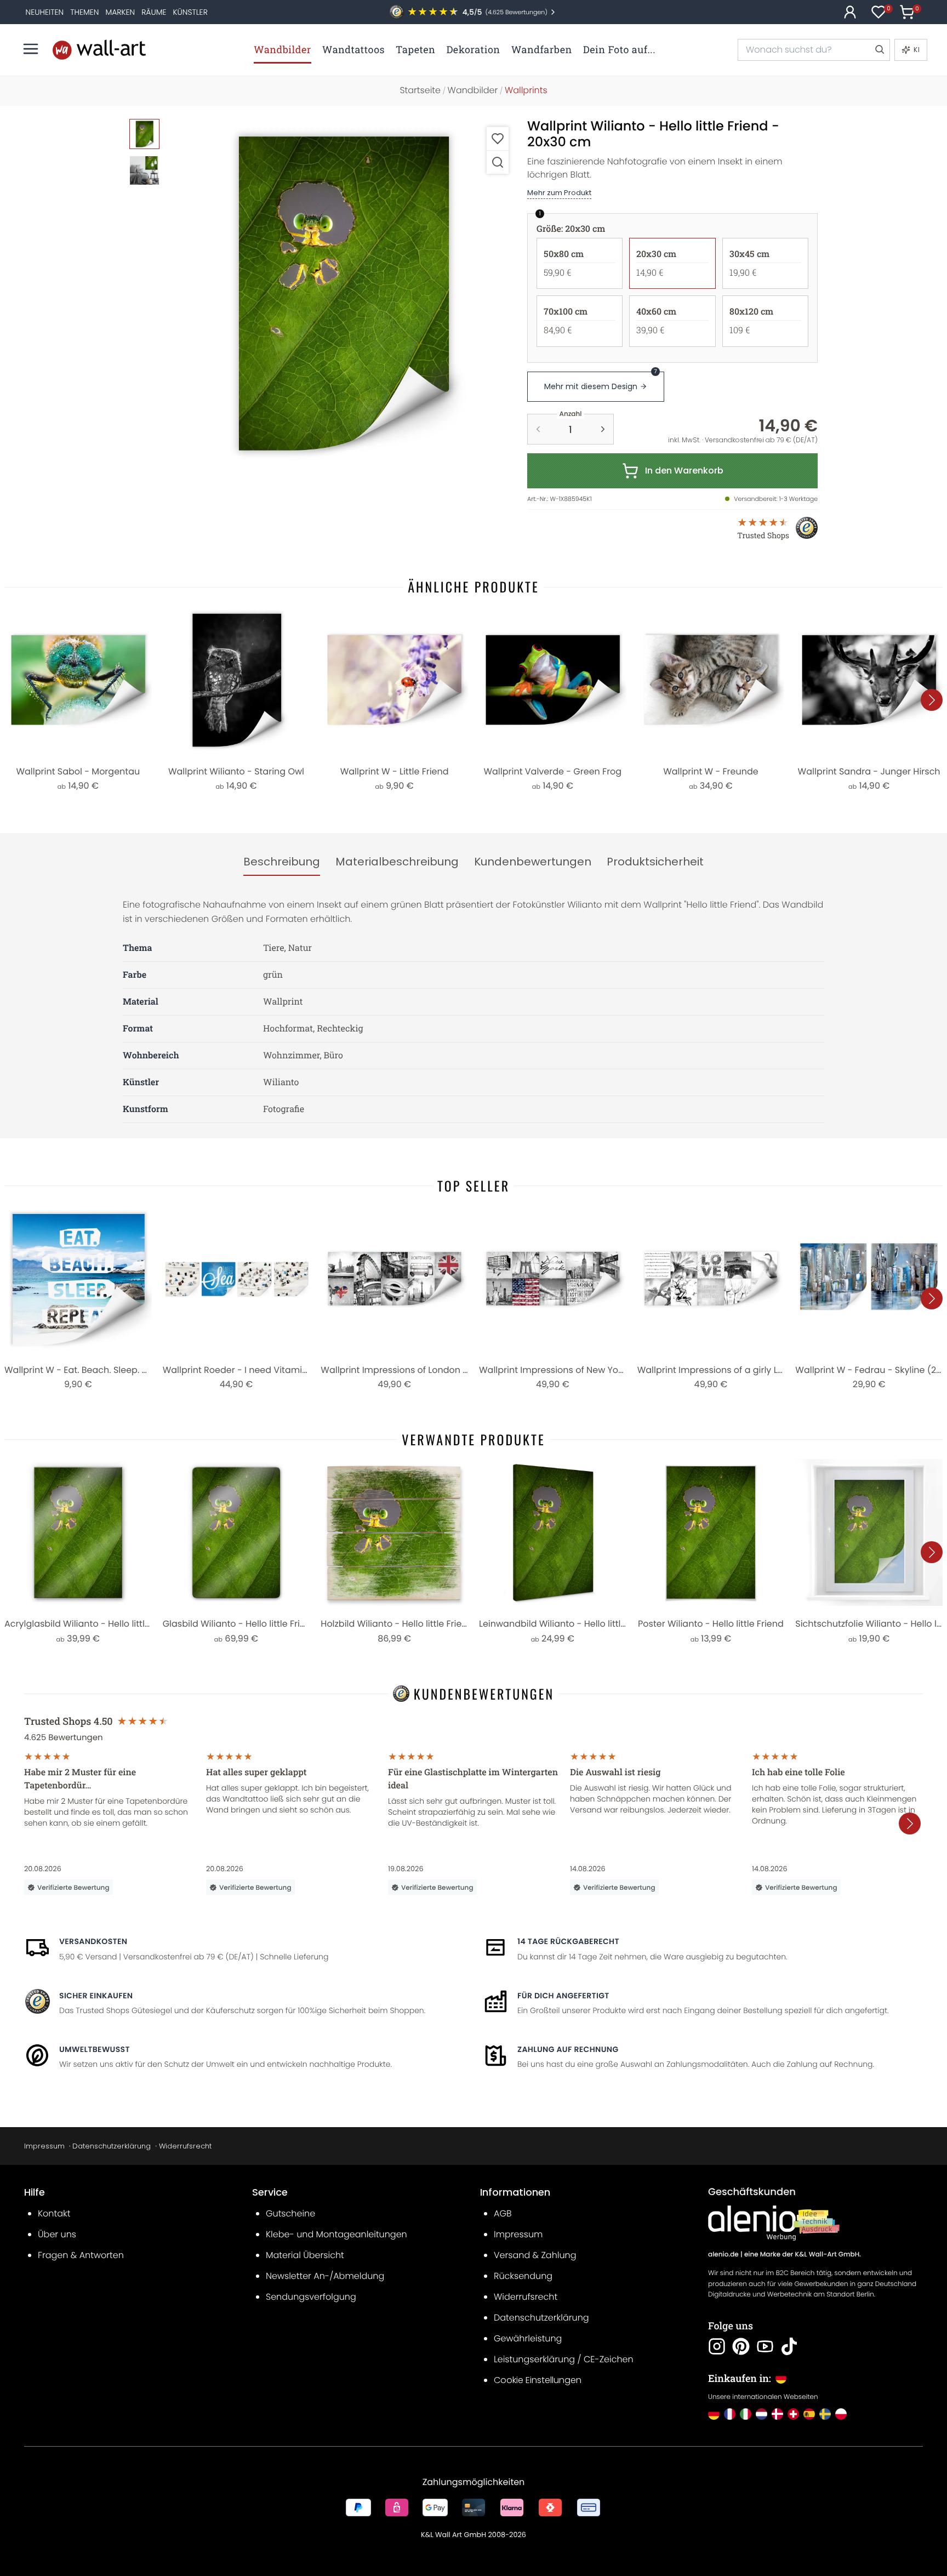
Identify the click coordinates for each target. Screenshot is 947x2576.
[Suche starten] (879, 50)
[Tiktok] (789, 2346)
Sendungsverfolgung (311, 2297)
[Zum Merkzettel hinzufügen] (498, 138)
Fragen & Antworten (81, 2255)
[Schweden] (825, 2414)
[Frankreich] (730, 2414)
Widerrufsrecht (185, 2146)
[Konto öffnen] (850, 12)
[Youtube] (765, 2346)
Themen (84, 12)
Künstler (190, 12)
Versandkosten (93, 1941)
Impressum (44, 2146)
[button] (342, 293)
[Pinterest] (741, 2346)
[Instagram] (717, 2346)
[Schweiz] (793, 2414)
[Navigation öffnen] (31, 49)
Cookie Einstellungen (538, 2380)
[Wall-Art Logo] (99, 50)
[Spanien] (809, 2414)
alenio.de (723, 2255)
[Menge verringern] (538, 429)
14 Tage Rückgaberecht (568, 1941)
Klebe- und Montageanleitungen (336, 2234)
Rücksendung (523, 2276)
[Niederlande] (761, 2414)
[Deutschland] (714, 2414)
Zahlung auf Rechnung (568, 2049)
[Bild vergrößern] (498, 162)
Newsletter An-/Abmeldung (325, 2276)
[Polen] (841, 2414)
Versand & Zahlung (535, 2255)
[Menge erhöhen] (603, 429)
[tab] (282, 862)
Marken (120, 12)
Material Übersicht (305, 2255)
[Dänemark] (777, 2414)
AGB (503, 2213)
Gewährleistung (528, 2338)
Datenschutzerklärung (112, 2146)
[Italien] (746, 2414)
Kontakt (54, 2213)
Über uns (57, 2234)
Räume (154, 12)
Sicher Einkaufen (96, 1996)
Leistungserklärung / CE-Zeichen (564, 2359)
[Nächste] (932, 700)
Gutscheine (290, 2213)
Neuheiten (45, 12)
